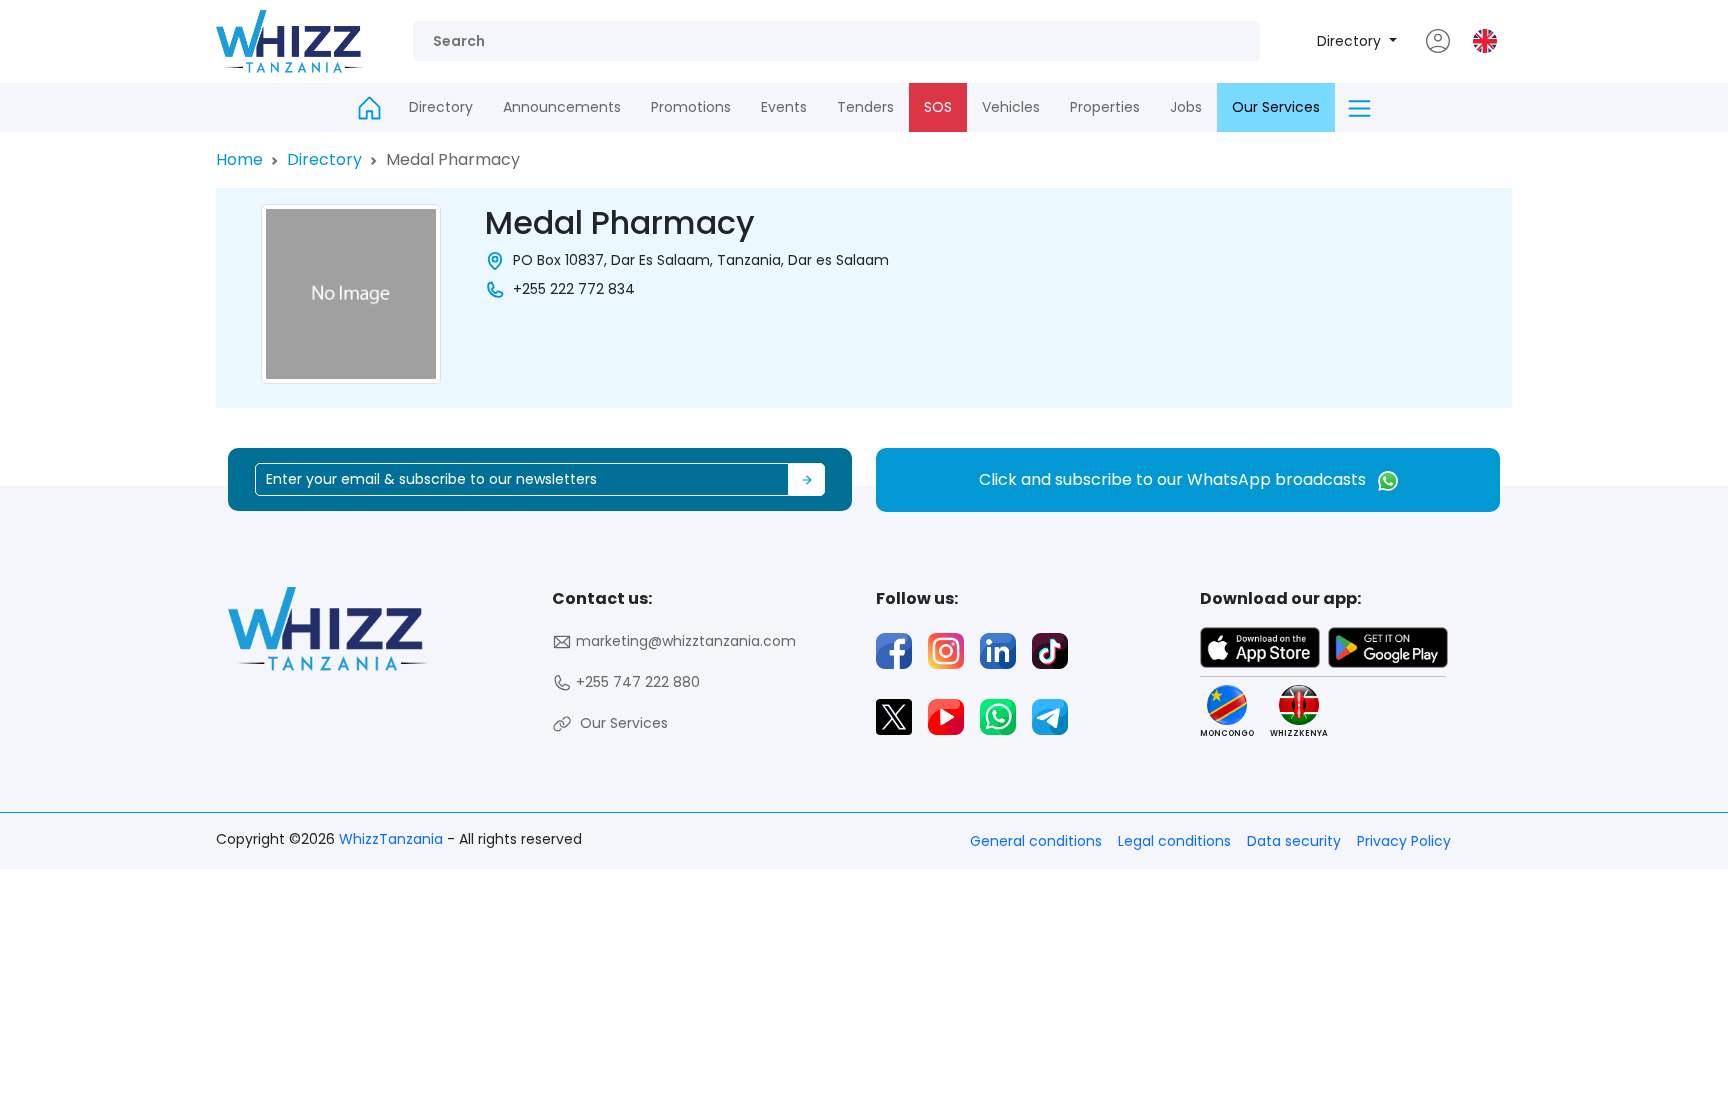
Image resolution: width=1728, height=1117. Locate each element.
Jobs (1186, 107)
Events (784, 107)
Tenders (865, 107)
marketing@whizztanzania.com (684, 641)
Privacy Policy (1404, 841)
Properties (1105, 107)
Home (239, 159)
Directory (1351, 41)
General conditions (1036, 841)
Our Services (1276, 107)
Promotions (691, 107)
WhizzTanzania (393, 839)
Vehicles (1011, 107)
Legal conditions (1174, 841)
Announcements (562, 107)
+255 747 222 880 (636, 682)
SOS (938, 107)
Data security (1294, 841)
